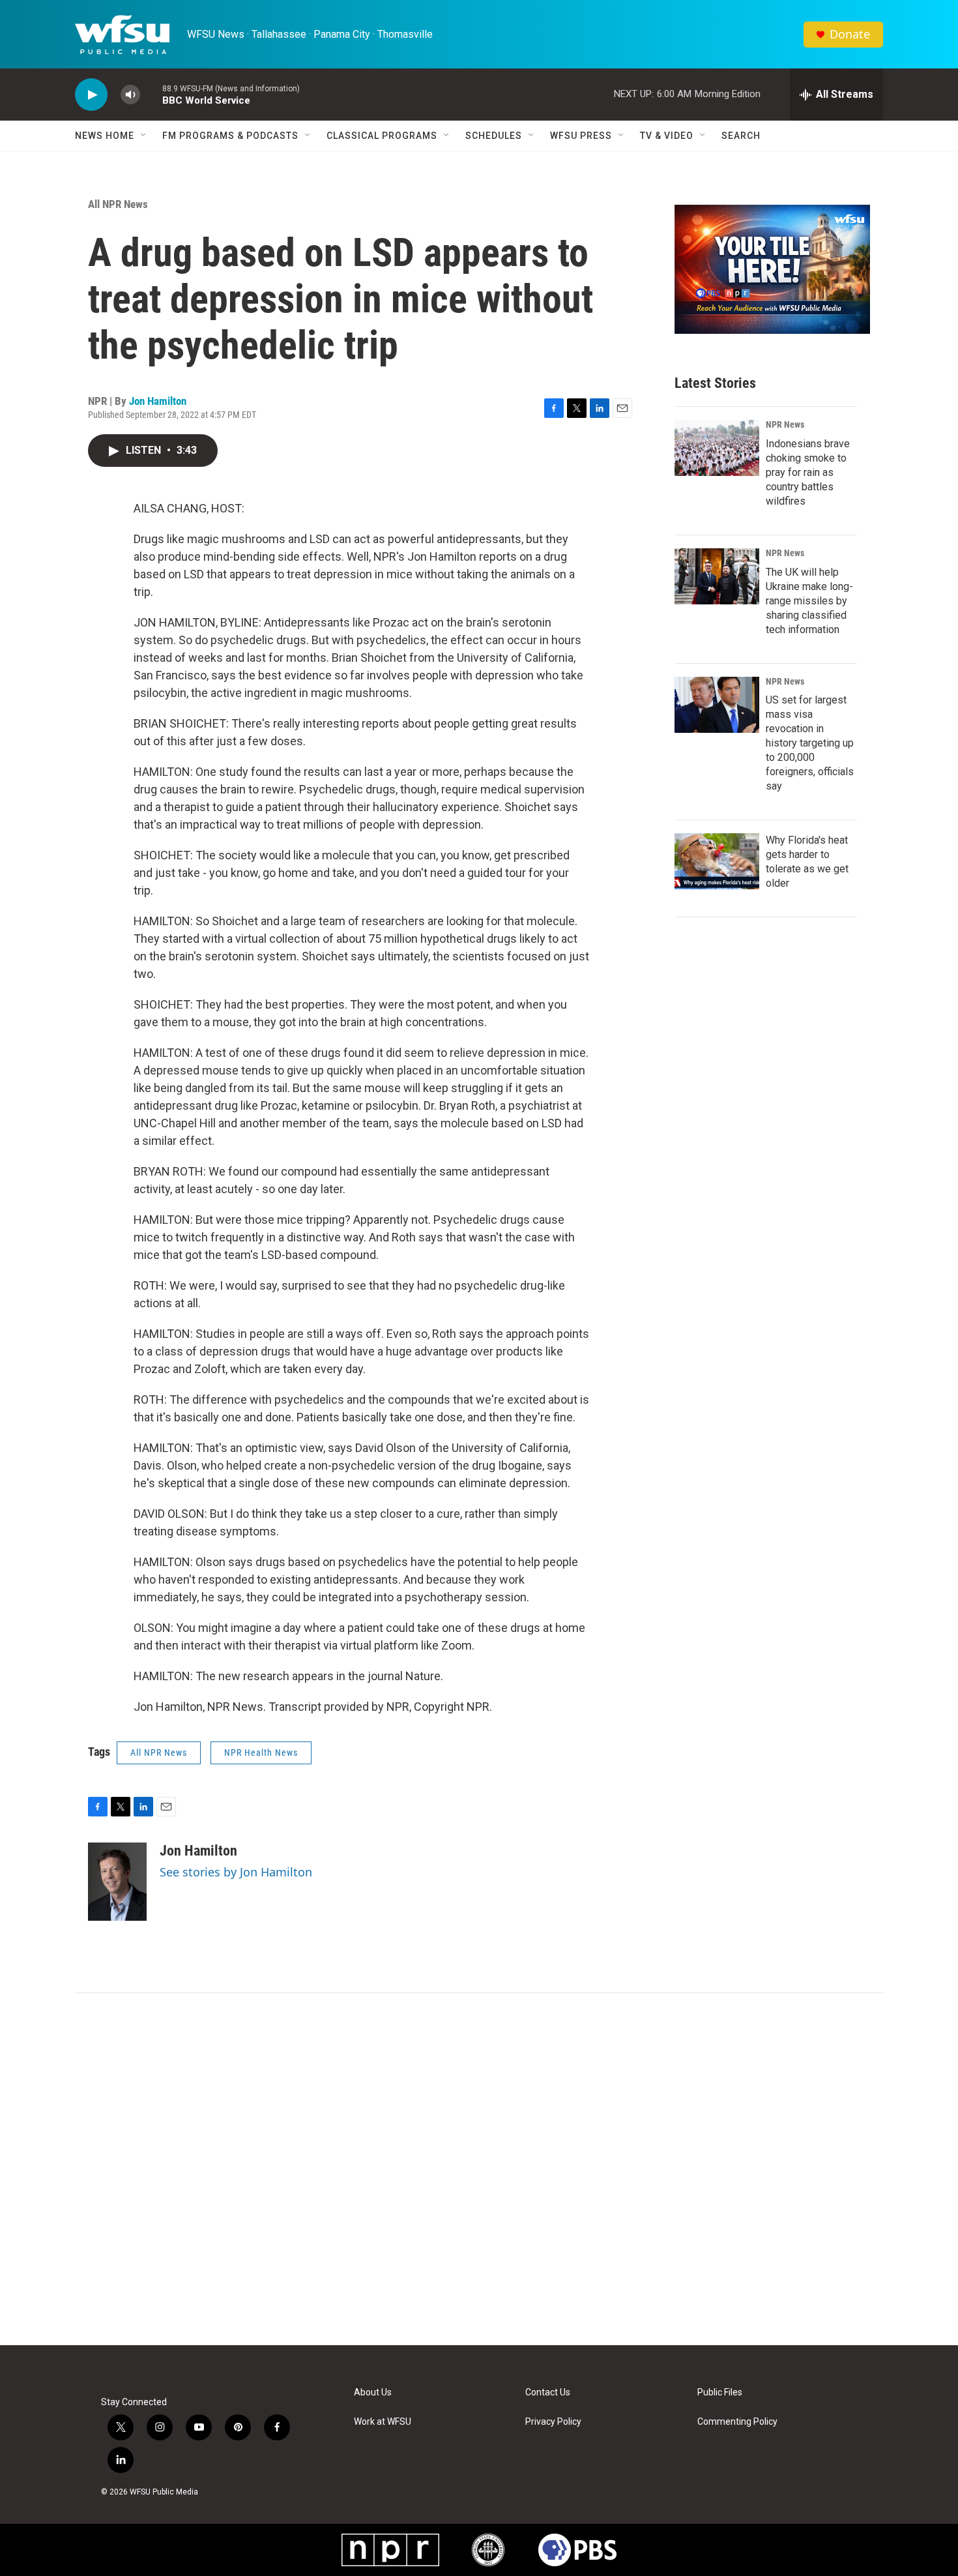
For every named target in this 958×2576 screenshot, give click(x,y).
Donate (850, 34)
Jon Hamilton (158, 401)
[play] (91, 95)
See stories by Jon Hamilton (236, 1872)
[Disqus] (479, 2169)
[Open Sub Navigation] (144, 136)
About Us (373, 2392)
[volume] (130, 95)
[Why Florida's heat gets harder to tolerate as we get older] (717, 861)
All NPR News (118, 204)
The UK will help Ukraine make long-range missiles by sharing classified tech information (809, 601)
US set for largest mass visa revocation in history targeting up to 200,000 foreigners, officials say (810, 743)
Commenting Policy (737, 2422)
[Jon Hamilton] (117, 1882)
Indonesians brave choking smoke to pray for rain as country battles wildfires (808, 472)
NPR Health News (261, 1753)
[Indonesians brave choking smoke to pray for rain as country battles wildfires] (717, 448)
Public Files (720, 2392)
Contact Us (548, 2392)
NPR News (785, 424)
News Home (105, 136)
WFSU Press (581, 136)
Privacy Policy (553, 2422)
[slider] (151, 94)
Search (741, 136)
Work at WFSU (383, 2422)
